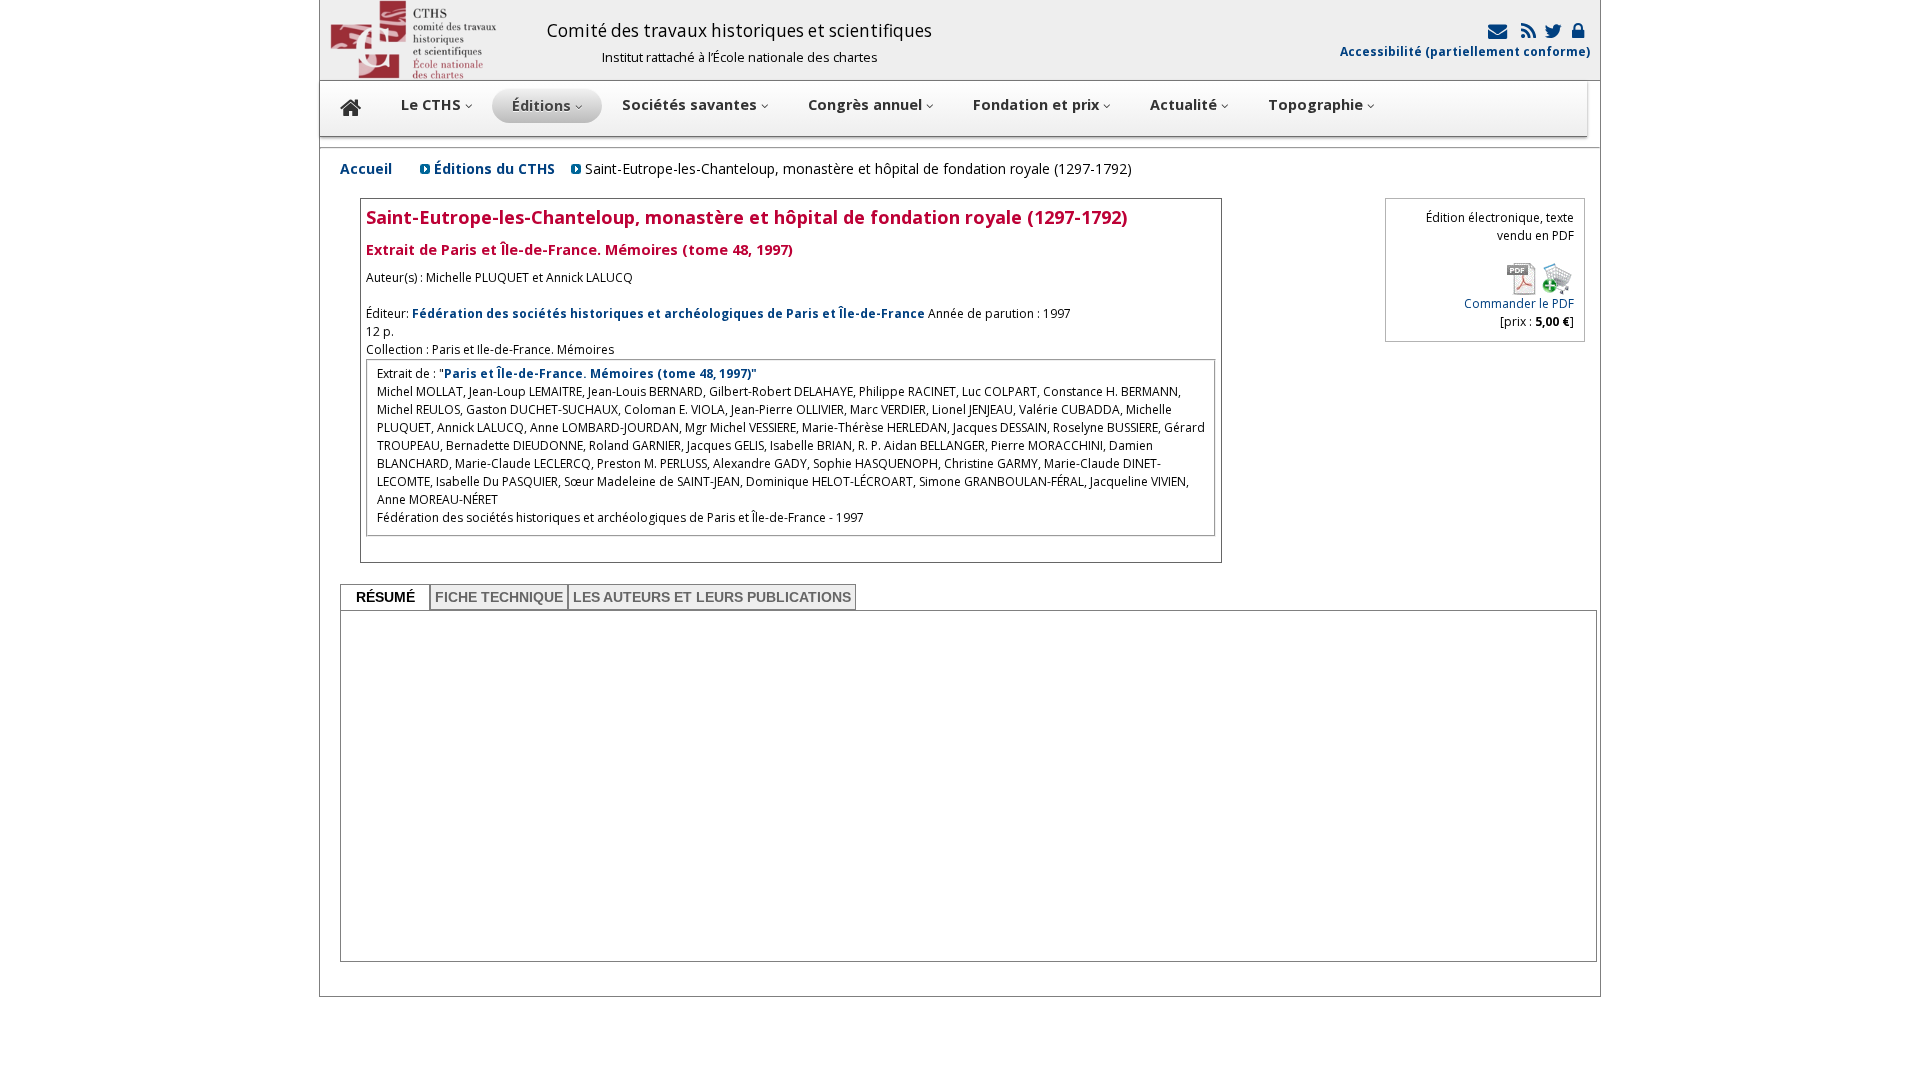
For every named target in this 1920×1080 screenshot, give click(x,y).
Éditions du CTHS (494, 168)
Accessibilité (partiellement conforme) (1465, 51)
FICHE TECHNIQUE (499, 597)
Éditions (543, 105)
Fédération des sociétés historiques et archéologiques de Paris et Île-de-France (668, 313)
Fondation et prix (1038, 104)
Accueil (366, 168)
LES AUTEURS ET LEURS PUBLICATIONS (712, 597)
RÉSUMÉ (385, 597)
